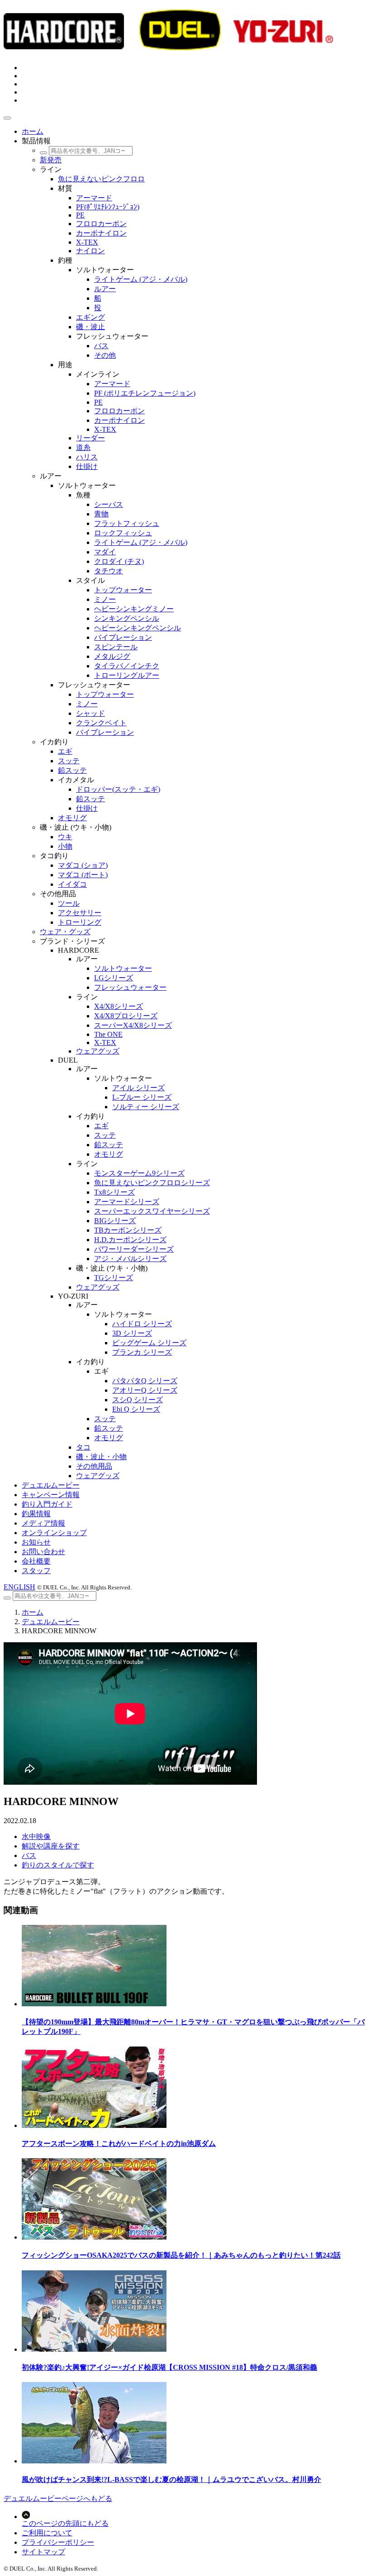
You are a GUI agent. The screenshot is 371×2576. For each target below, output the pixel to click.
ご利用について (47, 2533)
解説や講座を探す (51, 1846)
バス (29, 1855)
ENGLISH (19, 1587)
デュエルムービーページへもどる (58, 2498)
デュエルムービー (51, 1622)
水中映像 (36, 1836)
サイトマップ (43, 2552)
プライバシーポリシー (58, 2542)
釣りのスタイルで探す (58, 1865)
